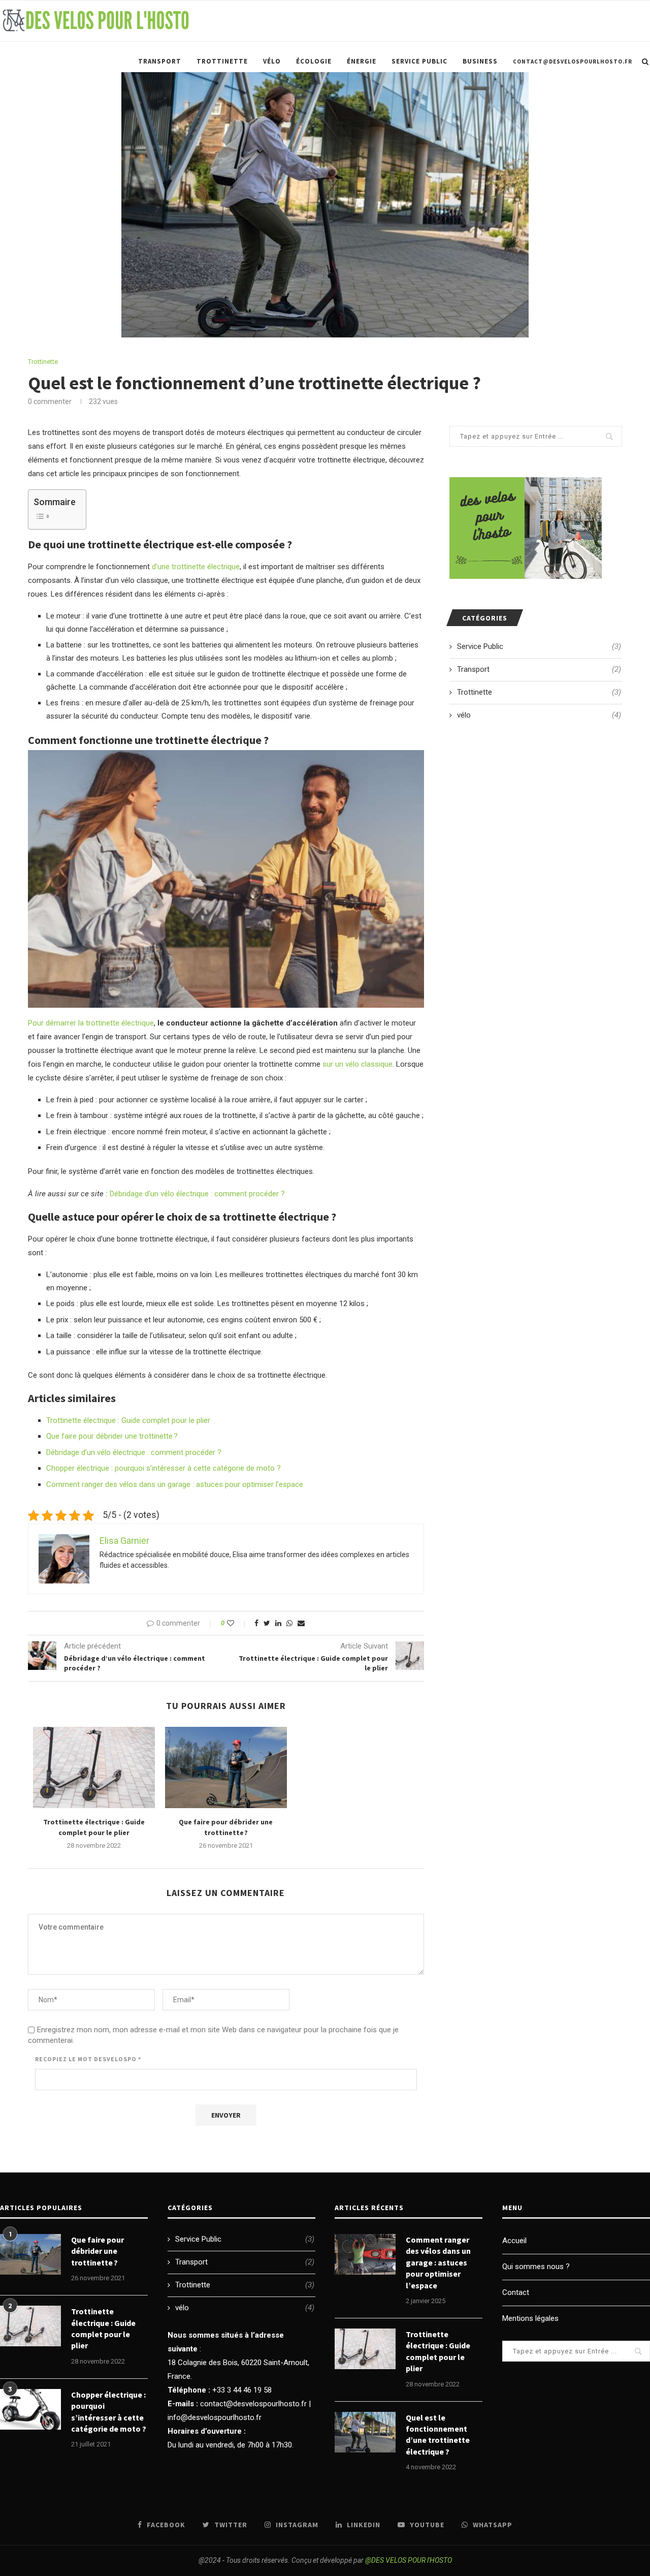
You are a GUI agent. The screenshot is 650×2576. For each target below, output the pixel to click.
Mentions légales (530, 2318)
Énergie (362, 61)
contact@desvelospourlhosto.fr (573, 61)
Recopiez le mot (88, 2059)
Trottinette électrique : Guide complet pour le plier (128, 1420)
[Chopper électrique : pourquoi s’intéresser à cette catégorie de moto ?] (30, 2409)
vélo (272, 61)
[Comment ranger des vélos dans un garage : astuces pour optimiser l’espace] (365, 2254)
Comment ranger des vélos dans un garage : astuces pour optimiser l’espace (175, 1484)
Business (480, 61)
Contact (516, 2292)
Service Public (419, 61)
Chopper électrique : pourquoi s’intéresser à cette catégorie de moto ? (164, 1468)
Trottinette (222, 61)
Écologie (314, 61)
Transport (160, 61)
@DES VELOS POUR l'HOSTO (409, 2560)
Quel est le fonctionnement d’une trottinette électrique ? (438, 2434)
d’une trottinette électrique (196, 567)
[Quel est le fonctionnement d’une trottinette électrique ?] (365, 2432)
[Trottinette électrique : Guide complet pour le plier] (94, 1767)
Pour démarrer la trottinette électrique (91, 1023)
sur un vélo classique (357, 1064)
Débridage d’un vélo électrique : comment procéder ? (197, 1194)
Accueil (514, 2241)
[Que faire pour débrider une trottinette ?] (226, 1767)
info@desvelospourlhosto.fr (215, 2417)
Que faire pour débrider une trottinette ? (112, 1436)
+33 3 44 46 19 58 (242, 2390)
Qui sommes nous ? (536, 2267)
